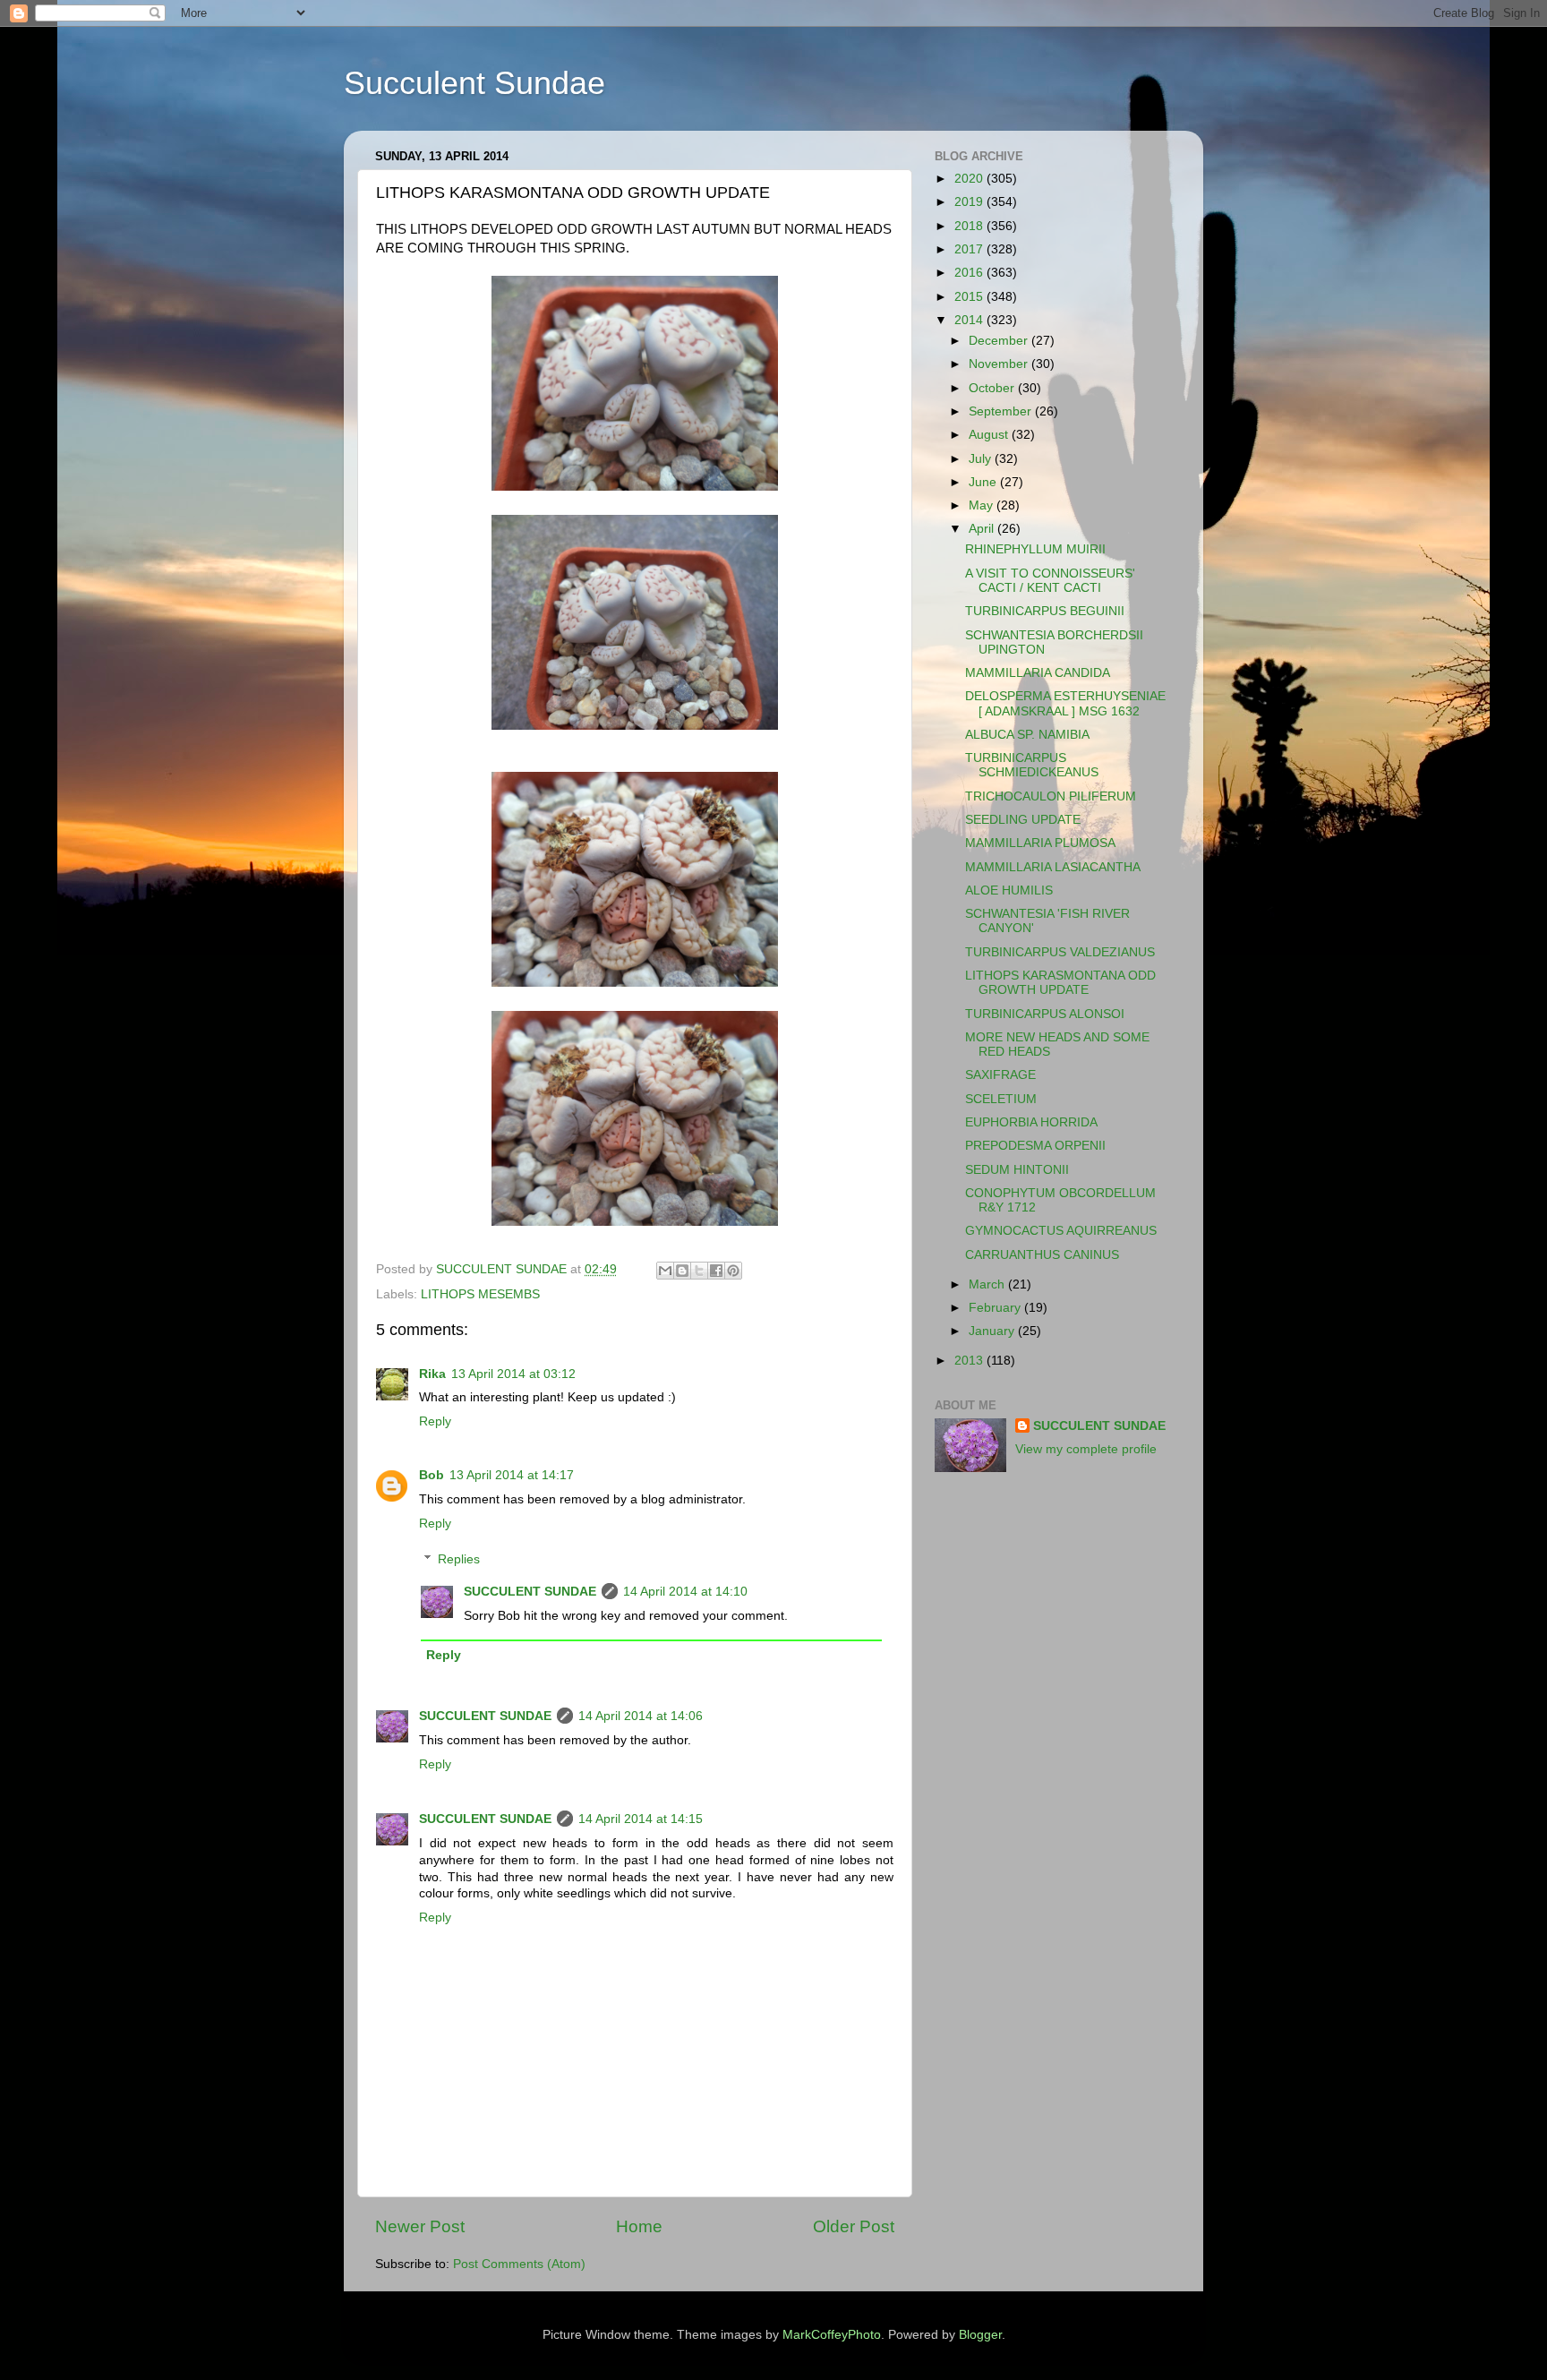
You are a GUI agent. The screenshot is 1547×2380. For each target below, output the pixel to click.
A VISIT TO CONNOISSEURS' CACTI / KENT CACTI (1050, 581)
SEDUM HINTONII (1017, 1170)
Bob (432, 1475)
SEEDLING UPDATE (1023, 820)
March (988, 1284)
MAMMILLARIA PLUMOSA (1040, 843)
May (983, 505)
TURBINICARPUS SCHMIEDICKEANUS (1032, 765)
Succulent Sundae (474, 83)
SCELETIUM (1001, 1099)
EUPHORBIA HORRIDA (1031, 1122)
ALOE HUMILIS (1009, 890)
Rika (432, 1374)
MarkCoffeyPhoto (832, 2335)
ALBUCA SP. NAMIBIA (1027, 735)
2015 (970, 297)
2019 (970, 202)
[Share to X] (699, 1271)
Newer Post (420, 2226)
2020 (970, 179)
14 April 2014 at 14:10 (685, 1592)
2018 (970, 226)
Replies (459, 1559)
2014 (970, 320)
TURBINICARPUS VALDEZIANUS (1060, 952)
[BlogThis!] (682, 1271)
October (993, 388)
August (990, 435)
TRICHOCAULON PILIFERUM (1051, 796)
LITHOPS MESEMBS (480, 1294)
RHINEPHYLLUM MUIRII (1035, 549)
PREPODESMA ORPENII (1035, 1146)
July (982, 459)
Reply (435, 1421)
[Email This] (665, 1271)
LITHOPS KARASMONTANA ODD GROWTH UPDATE (1060, 983)
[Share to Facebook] (716, 1271)
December (1000, 341)
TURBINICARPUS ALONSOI (1045, 1014)
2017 (970, 249)
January (993, 1331)
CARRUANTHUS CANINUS (1042, 1255)
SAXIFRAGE (1000, 1075)
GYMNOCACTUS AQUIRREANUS (1061, 1231)
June (984, 482)
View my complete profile (1086, 1449)
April (983, 529)
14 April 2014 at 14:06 (641, 1716)
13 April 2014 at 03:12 (513, 1374)
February (996, 1308)
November (1000, 364)
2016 (970, 273)
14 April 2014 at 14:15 (641, 1819)
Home (639, 2226)
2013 (970, 1361)
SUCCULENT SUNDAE (530, 1592)
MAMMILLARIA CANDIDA (1038, 673)
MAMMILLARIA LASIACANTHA (1053, 867)
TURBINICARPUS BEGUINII (1045, 611)
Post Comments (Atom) (519, 2264)
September (1002, 411)
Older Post (854, 2226)
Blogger (980, 2335)
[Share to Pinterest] (733, 1271)
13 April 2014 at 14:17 (512, 1475)
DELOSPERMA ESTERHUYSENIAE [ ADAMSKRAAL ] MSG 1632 (1065, 703)
